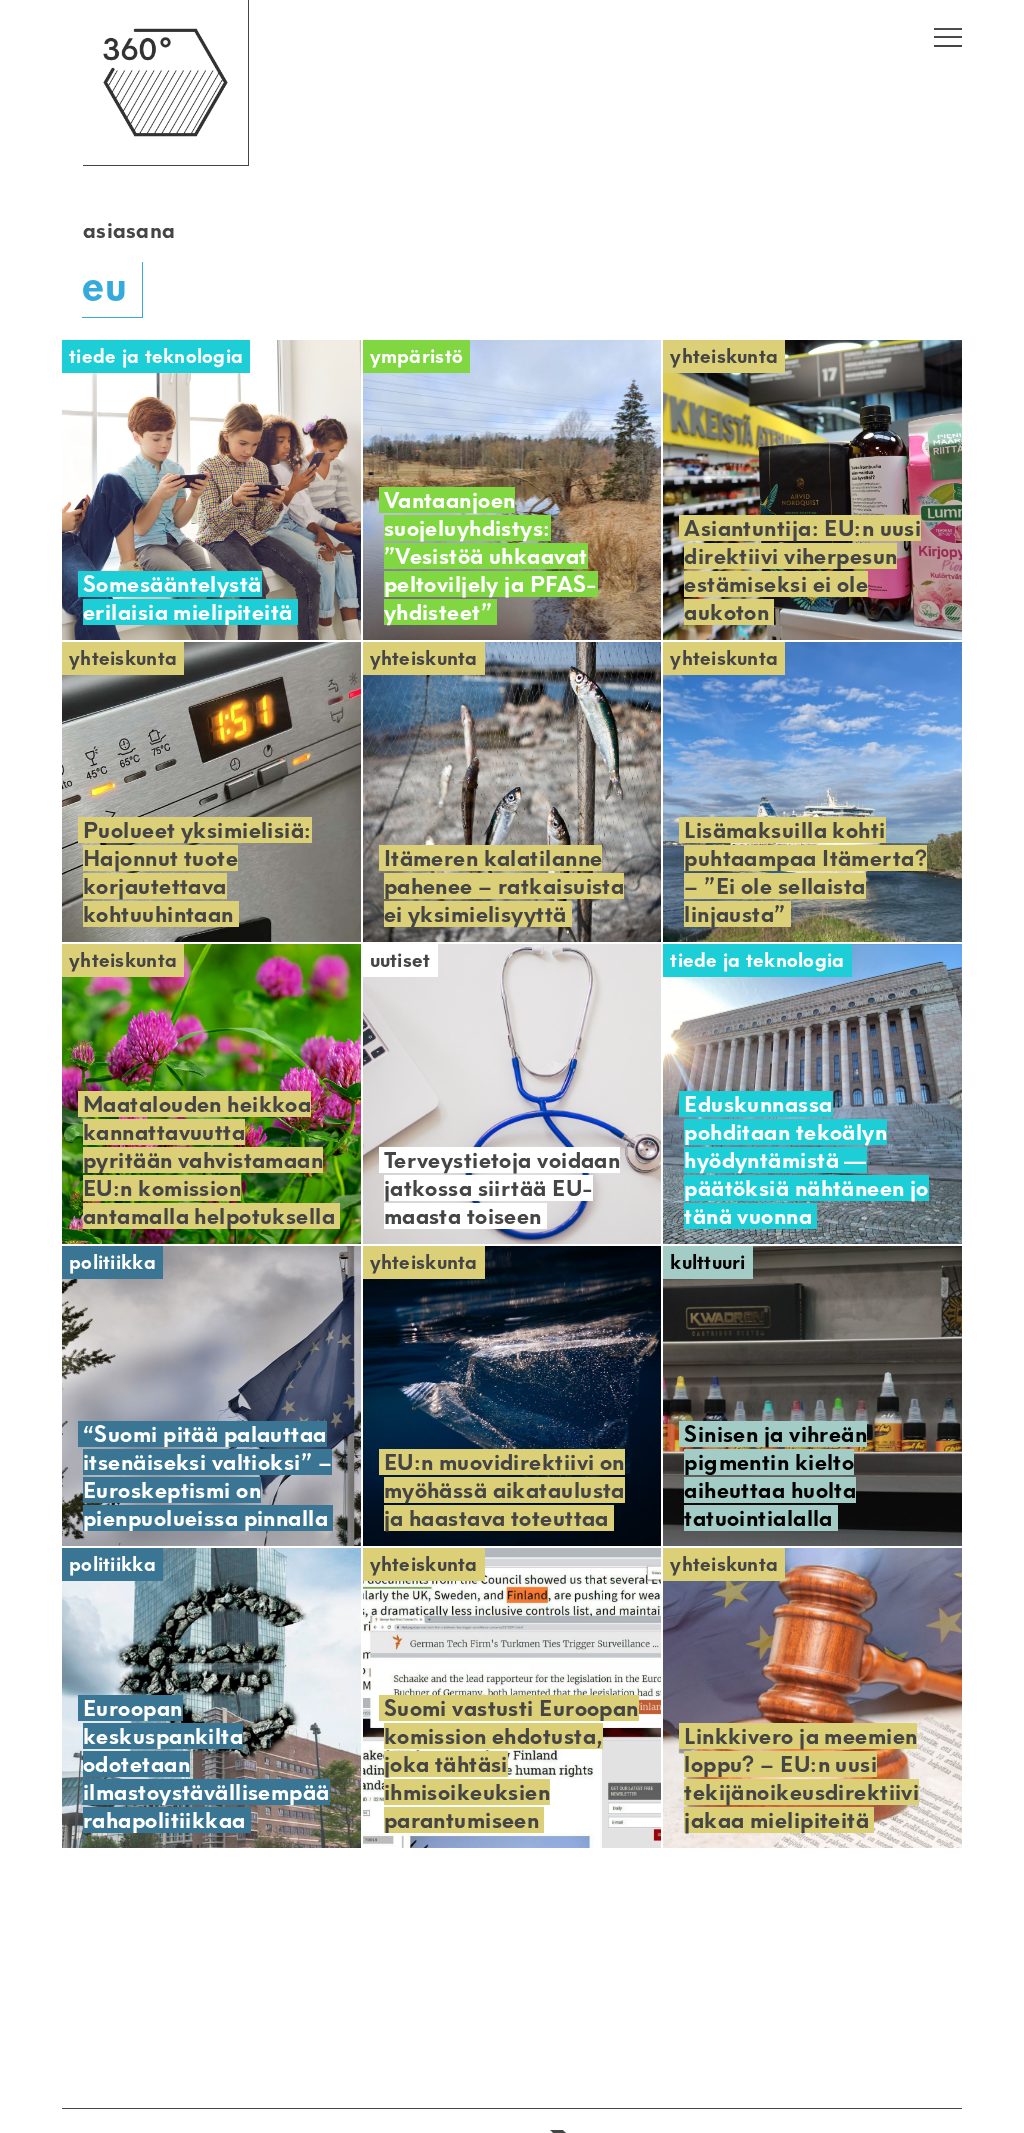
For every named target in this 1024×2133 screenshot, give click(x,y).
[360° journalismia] (165, 160)
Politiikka (112, 1262)
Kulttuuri (708, 1262)
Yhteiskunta (724, 356)
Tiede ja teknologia (156, 356)
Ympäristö (417, 356)
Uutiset (400, 960)
